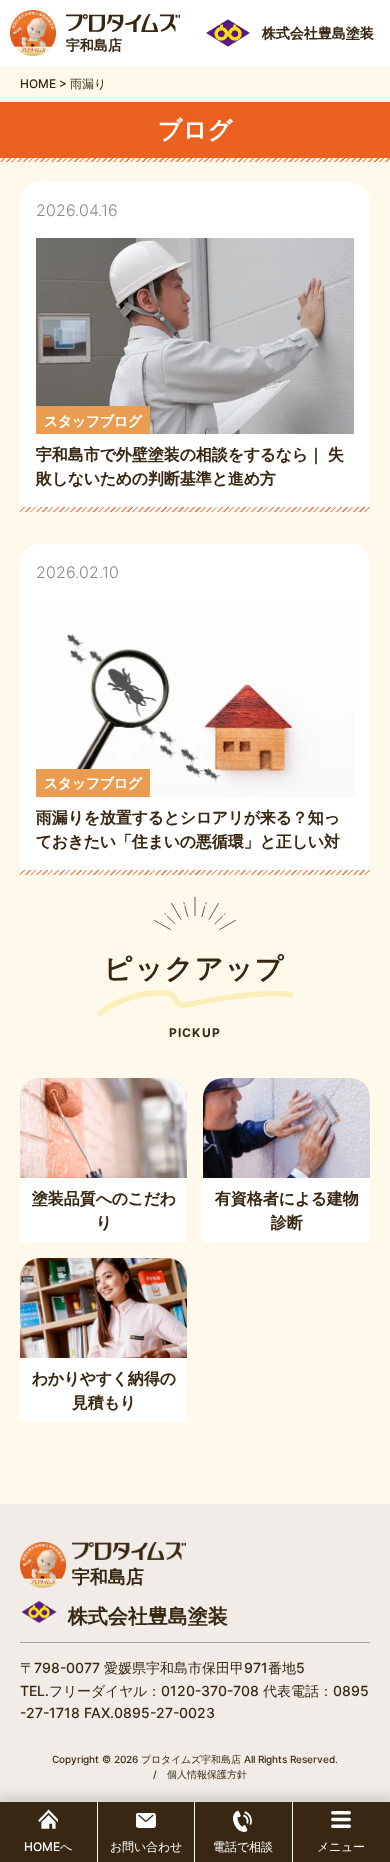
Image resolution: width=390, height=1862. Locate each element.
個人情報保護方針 (207, 1774)
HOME (38, 83)
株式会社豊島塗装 (148, 1616)
